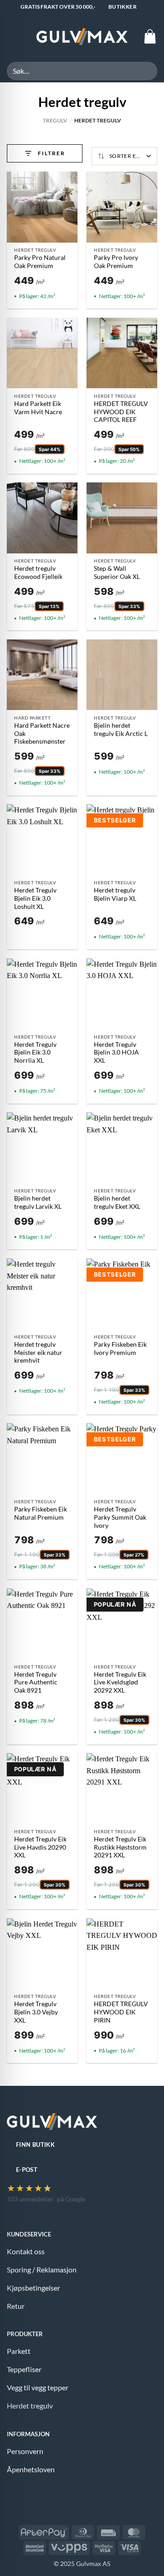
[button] (12, 37)
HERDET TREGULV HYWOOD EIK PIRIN (121, 2012)
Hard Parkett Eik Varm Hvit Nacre (38, 408)
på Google (71, 2199)
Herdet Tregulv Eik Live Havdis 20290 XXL (40, 1847)
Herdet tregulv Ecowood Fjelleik (38, 573)
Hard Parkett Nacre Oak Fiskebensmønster (42, 733)
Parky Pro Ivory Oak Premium (116, 262)
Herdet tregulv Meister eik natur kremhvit (38, 1352)
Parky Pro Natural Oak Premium (40, 262)
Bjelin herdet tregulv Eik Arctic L (121, 730)
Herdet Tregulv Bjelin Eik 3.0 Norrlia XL (35, 1052)
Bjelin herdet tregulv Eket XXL (117, 1202)
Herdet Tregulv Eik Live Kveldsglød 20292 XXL (120, 1682)
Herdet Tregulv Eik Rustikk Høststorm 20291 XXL (120, 1847)
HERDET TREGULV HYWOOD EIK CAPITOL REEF (121, 412)
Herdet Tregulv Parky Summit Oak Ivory (120, 1517)
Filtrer (51, 153)
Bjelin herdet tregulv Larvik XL (38, 1202)
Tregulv (55, 120)
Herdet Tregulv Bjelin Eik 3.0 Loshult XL (35, 898)
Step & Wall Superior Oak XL (117, 573)
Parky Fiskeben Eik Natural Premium (41, 1513)
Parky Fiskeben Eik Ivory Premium (120, 1349)
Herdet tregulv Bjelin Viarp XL (115, 894)
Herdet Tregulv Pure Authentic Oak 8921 (36, 1682)
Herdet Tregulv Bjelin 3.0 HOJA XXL (116, 1052)
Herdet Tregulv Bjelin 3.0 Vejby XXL (36, 2012)
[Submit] (146, 71)
